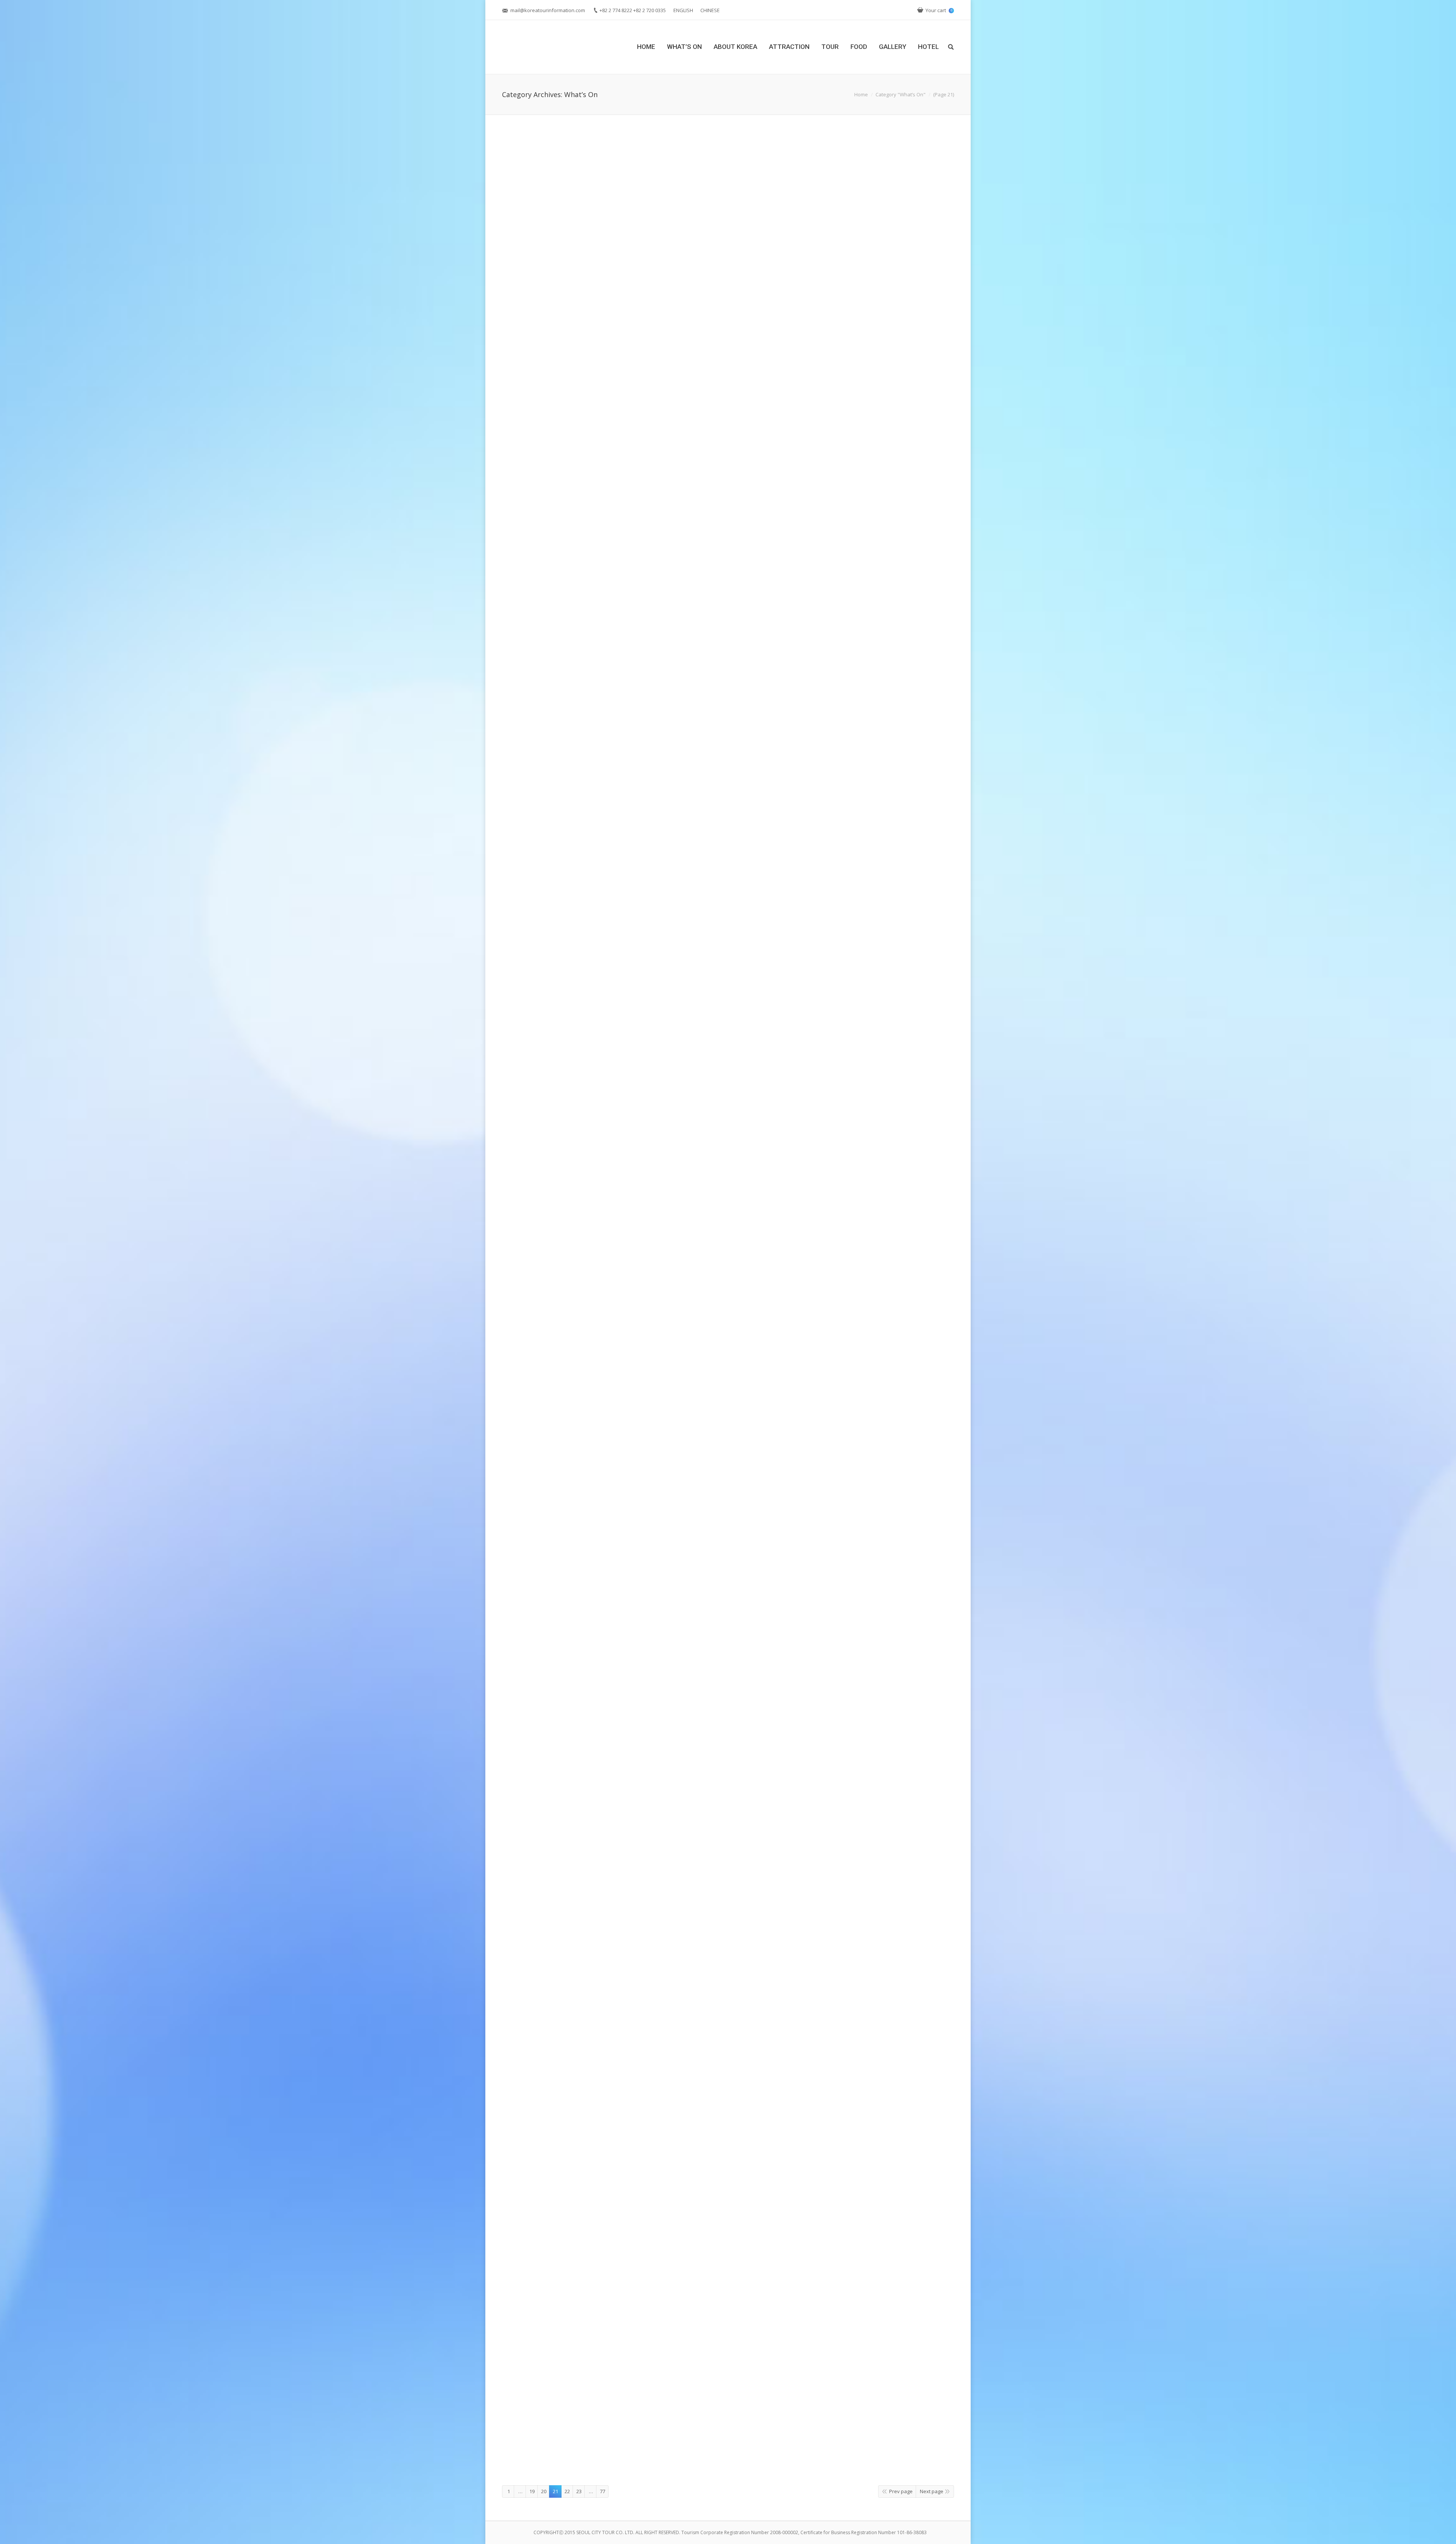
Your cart (939, 10)
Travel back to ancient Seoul (558, 2134)
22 (567, 2491)
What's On (632, 310)
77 (602, 2491)
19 (532, 2491)
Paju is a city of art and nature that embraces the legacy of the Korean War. (636, 281)
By (658, 310)
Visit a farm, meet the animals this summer (583, 1908)
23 (579, 2491)
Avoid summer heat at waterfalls (565, 1475)
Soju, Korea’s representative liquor (568, 2425)
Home (861, 94)
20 (544, 2491)
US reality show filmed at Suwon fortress (579, 493)
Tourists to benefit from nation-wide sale (580, 1051)
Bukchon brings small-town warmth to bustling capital (602, 1263)
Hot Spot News (603, 310)
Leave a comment (562, 310)
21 (555, 2491)
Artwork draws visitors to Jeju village (572, 1688)
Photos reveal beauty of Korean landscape (581, 735)
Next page (932, 2491)
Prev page (901, 2491)
